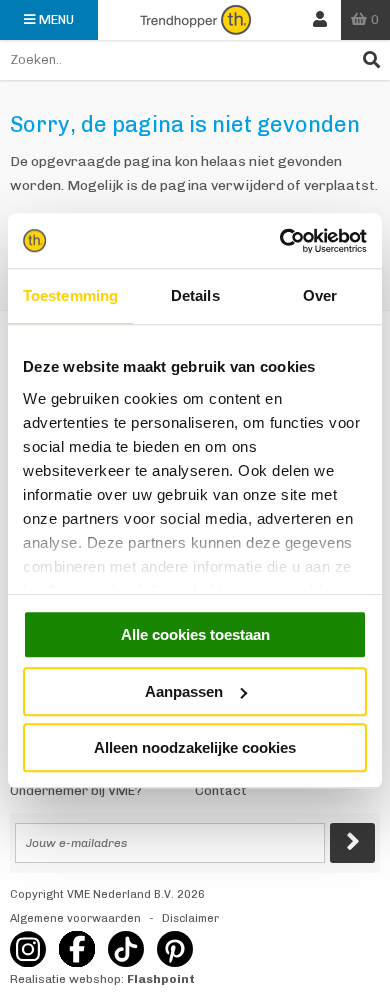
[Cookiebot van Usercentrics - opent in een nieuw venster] (280, 241)
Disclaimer (190, 918)
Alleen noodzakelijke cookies (195, 747)
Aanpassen (184, 691)
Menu (56, 19)
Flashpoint (161, 979)
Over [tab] (320, 295)
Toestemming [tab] (70, 295)
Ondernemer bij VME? (76, 790)
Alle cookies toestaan (195, 634)
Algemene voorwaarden (75, 918)
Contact (221, 790)
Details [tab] (195, 295)
